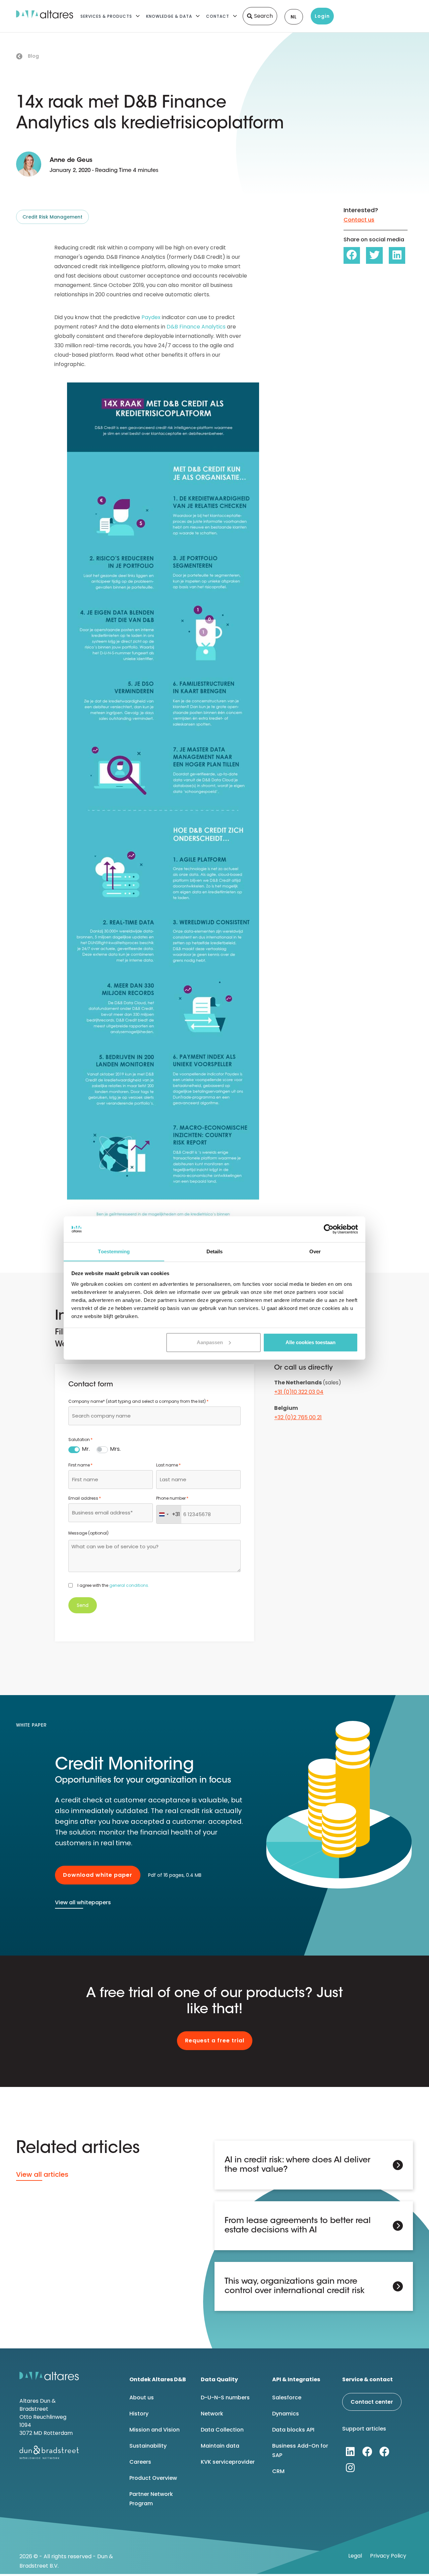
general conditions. (129, 1585)
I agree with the (113, 1585)
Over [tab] (315, 1251)
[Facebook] (367, 2452)
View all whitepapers (83, 1902)
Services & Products (106, 16)
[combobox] (155, 1416)
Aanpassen (210, 1342)
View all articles (42, 2174)
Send (83, 1605)
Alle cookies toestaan (311, 1342)
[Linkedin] (350, 2452)
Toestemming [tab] (114, 1251)
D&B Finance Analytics (196, 327)
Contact (218, 16)
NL (294, 17)
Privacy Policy (388, 2556)
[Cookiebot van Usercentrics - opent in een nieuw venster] (329, 1229)
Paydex (151, 317)
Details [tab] (215, 1251)
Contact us (359, 220)
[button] (352, 255)
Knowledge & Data (169, 16)
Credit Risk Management (52, 217)
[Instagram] (350, 2468)
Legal (355, 2556)
